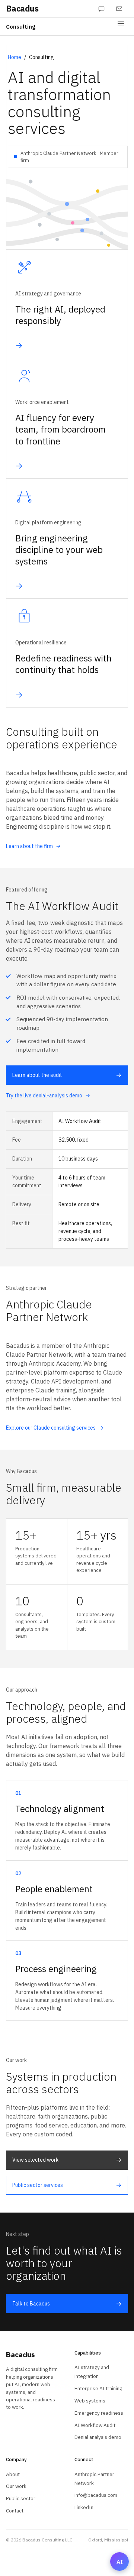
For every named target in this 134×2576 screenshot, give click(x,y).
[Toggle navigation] (121, 27)
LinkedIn (84, 2507)
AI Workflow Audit (95, 2425)
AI (120, 2562)
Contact (15, 2511)
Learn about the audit (67, 1075)
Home (15, 57)
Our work (16, 2486)
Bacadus (22, 9)
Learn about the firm (33, 846)
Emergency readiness (99, 2413)
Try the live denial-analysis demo (48, 1096)
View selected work (67, 2160)
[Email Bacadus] (119, 9)
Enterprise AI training (98, 2388)
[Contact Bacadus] (101, 9)
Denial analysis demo (98, 2437)
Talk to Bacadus (67, 2304)
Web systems (90, 2401)
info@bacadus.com (96, 2495)
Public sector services (67, 2185)
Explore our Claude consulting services (55, 1428)
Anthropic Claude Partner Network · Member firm (69, 157)
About (13, 2474)
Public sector (21, 2498)
